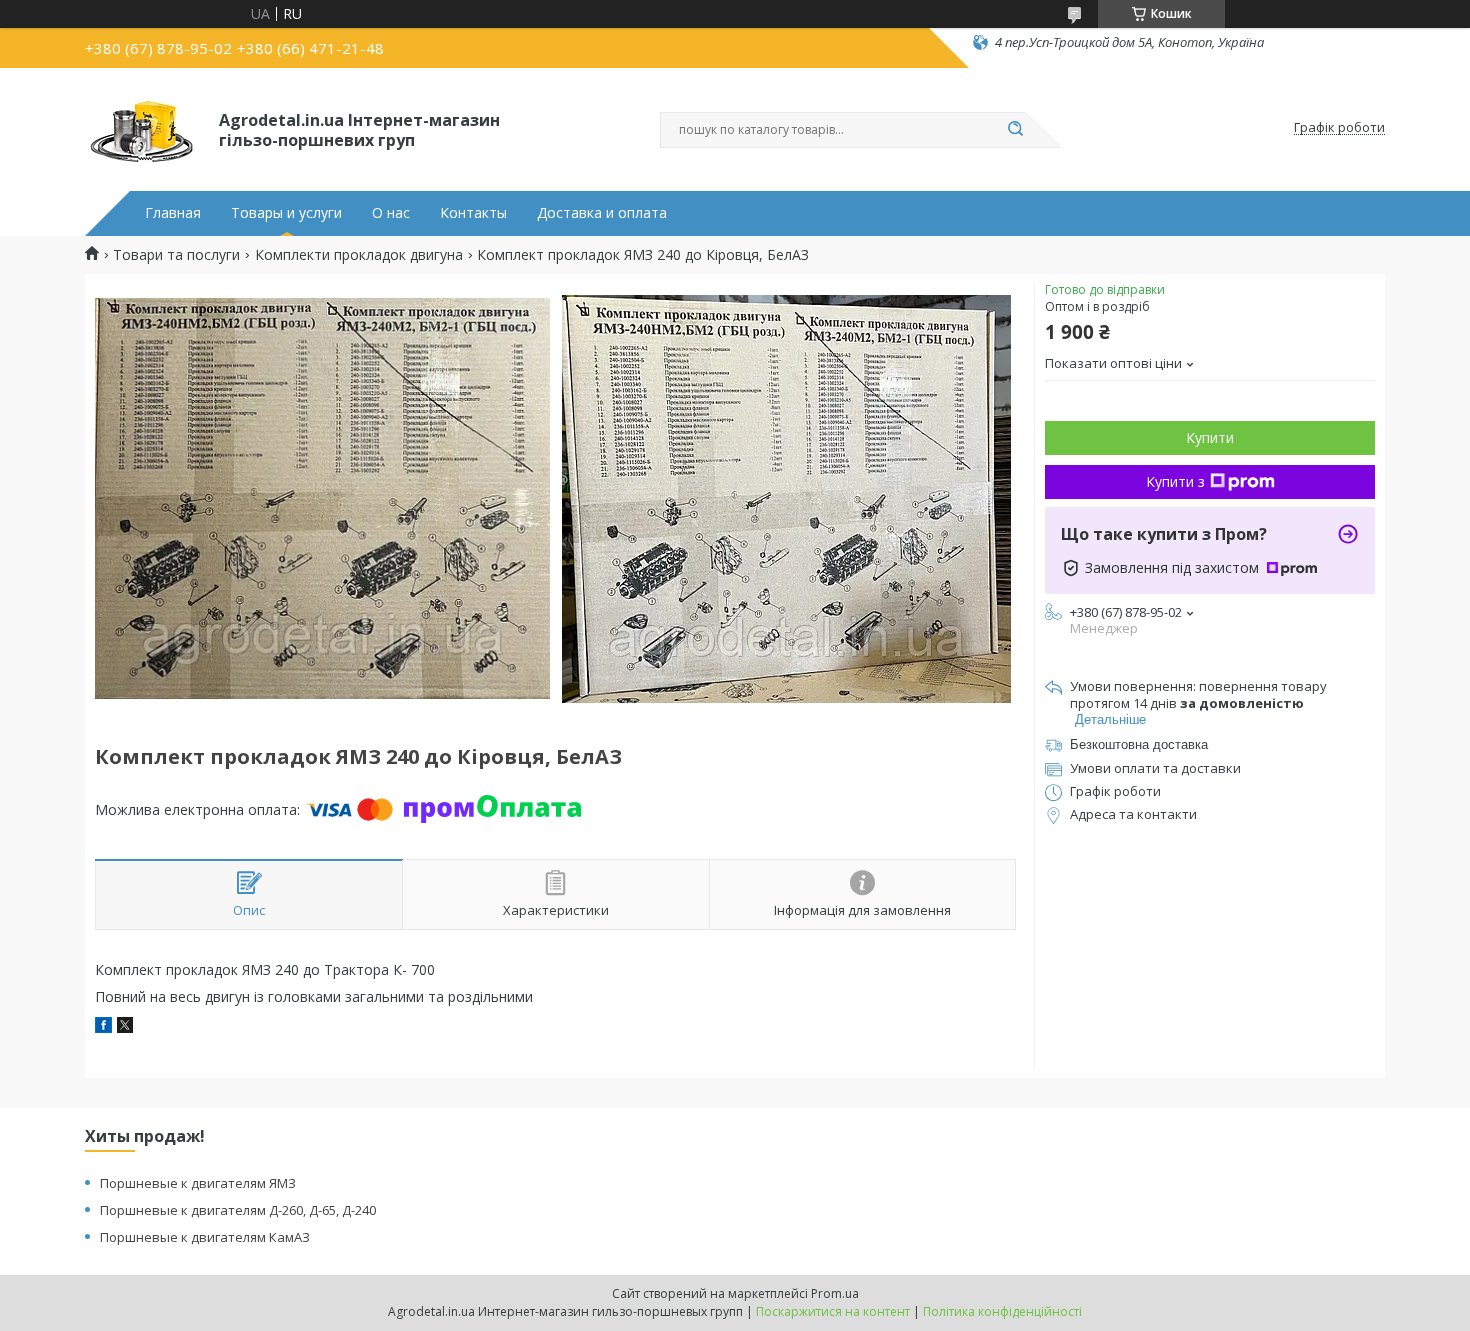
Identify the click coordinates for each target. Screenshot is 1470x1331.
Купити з (1175, 481)
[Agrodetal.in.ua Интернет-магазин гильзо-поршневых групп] (143, 128)
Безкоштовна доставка (1139, 744)
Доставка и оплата (602, 213)
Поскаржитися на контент (833, 1311)
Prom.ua (835, 1293)
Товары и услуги (286, 213)
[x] (125, 1027)
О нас (391, 213)
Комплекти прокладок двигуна (359, 255)
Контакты (473, 213)
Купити (1210, 437)
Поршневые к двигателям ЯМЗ (198, 1183)
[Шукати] (1015, 130)
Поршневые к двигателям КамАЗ (205, 1237)
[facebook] (103, 1027)
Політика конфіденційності (1002, 1311)
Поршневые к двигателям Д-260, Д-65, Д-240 (238, 1210)
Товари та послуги (176, 255)
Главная (173, 213)
